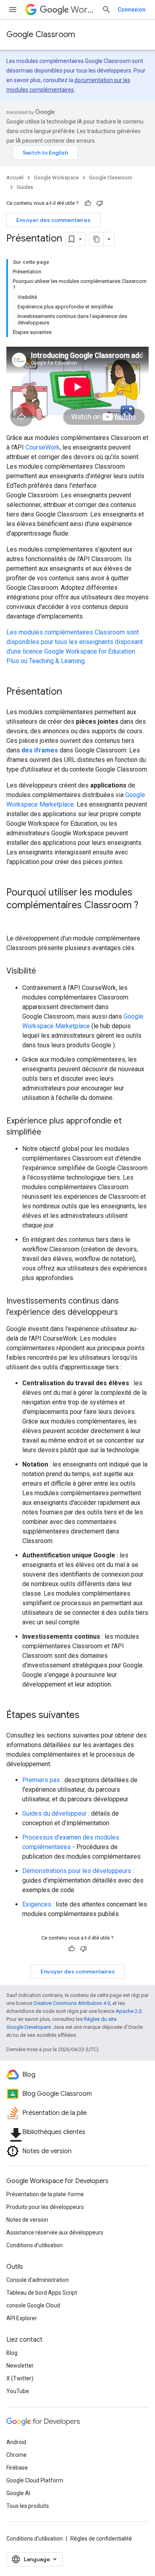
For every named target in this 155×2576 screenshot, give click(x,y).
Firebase (17, 2468)
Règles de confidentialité (101, 2539)
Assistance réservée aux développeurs (55, 2232)
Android (16, 2442)
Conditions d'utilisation (35, 2245)
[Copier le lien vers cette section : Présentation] (70, 692)
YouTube (18, 2391)
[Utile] (88, 203)
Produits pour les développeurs (45, 2207)
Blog (12, 2353)
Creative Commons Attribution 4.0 (72, 2003)
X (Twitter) (20, 2378)
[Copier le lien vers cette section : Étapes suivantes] (87, 1716)
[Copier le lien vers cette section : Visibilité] (44, 972)
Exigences (37, 1904)
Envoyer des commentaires (53, 220)
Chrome (16, 2455)
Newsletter (20, 2366)
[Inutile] (100, 203)
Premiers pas (41, 1780)
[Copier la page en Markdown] (97, 239)
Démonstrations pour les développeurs (77, 1871)
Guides (25, 187)
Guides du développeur (54, 1813)
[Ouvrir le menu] (13, 10)
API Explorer (22, 2318)
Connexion (132, 10)
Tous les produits (28, 2506)
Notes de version (27, 2220)
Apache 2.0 (129, 2011)
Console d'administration (38, 2280)
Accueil (15, 178)
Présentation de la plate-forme (45, 2194)
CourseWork (43, 447)
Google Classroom (41, 34)
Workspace (83, 10)
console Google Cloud (33, 2305)
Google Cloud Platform (35, 2480)
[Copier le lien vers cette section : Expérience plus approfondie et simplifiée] (49, 1133)
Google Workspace (56, 178)
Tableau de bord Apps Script (42, 2293)
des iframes (40, 750)
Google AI (18, 2493)
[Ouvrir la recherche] (107, 10)
